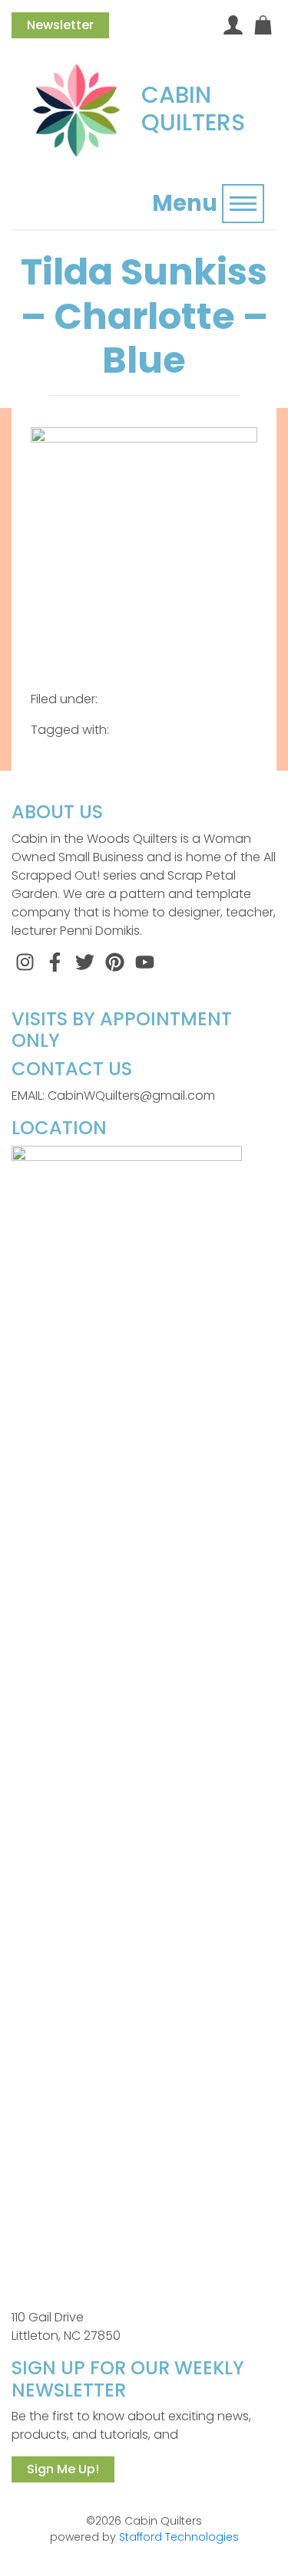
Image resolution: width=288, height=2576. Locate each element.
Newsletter (60, 25)
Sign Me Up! (63, 2469)
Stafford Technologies (179, 2537)
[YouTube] (145, 961)
